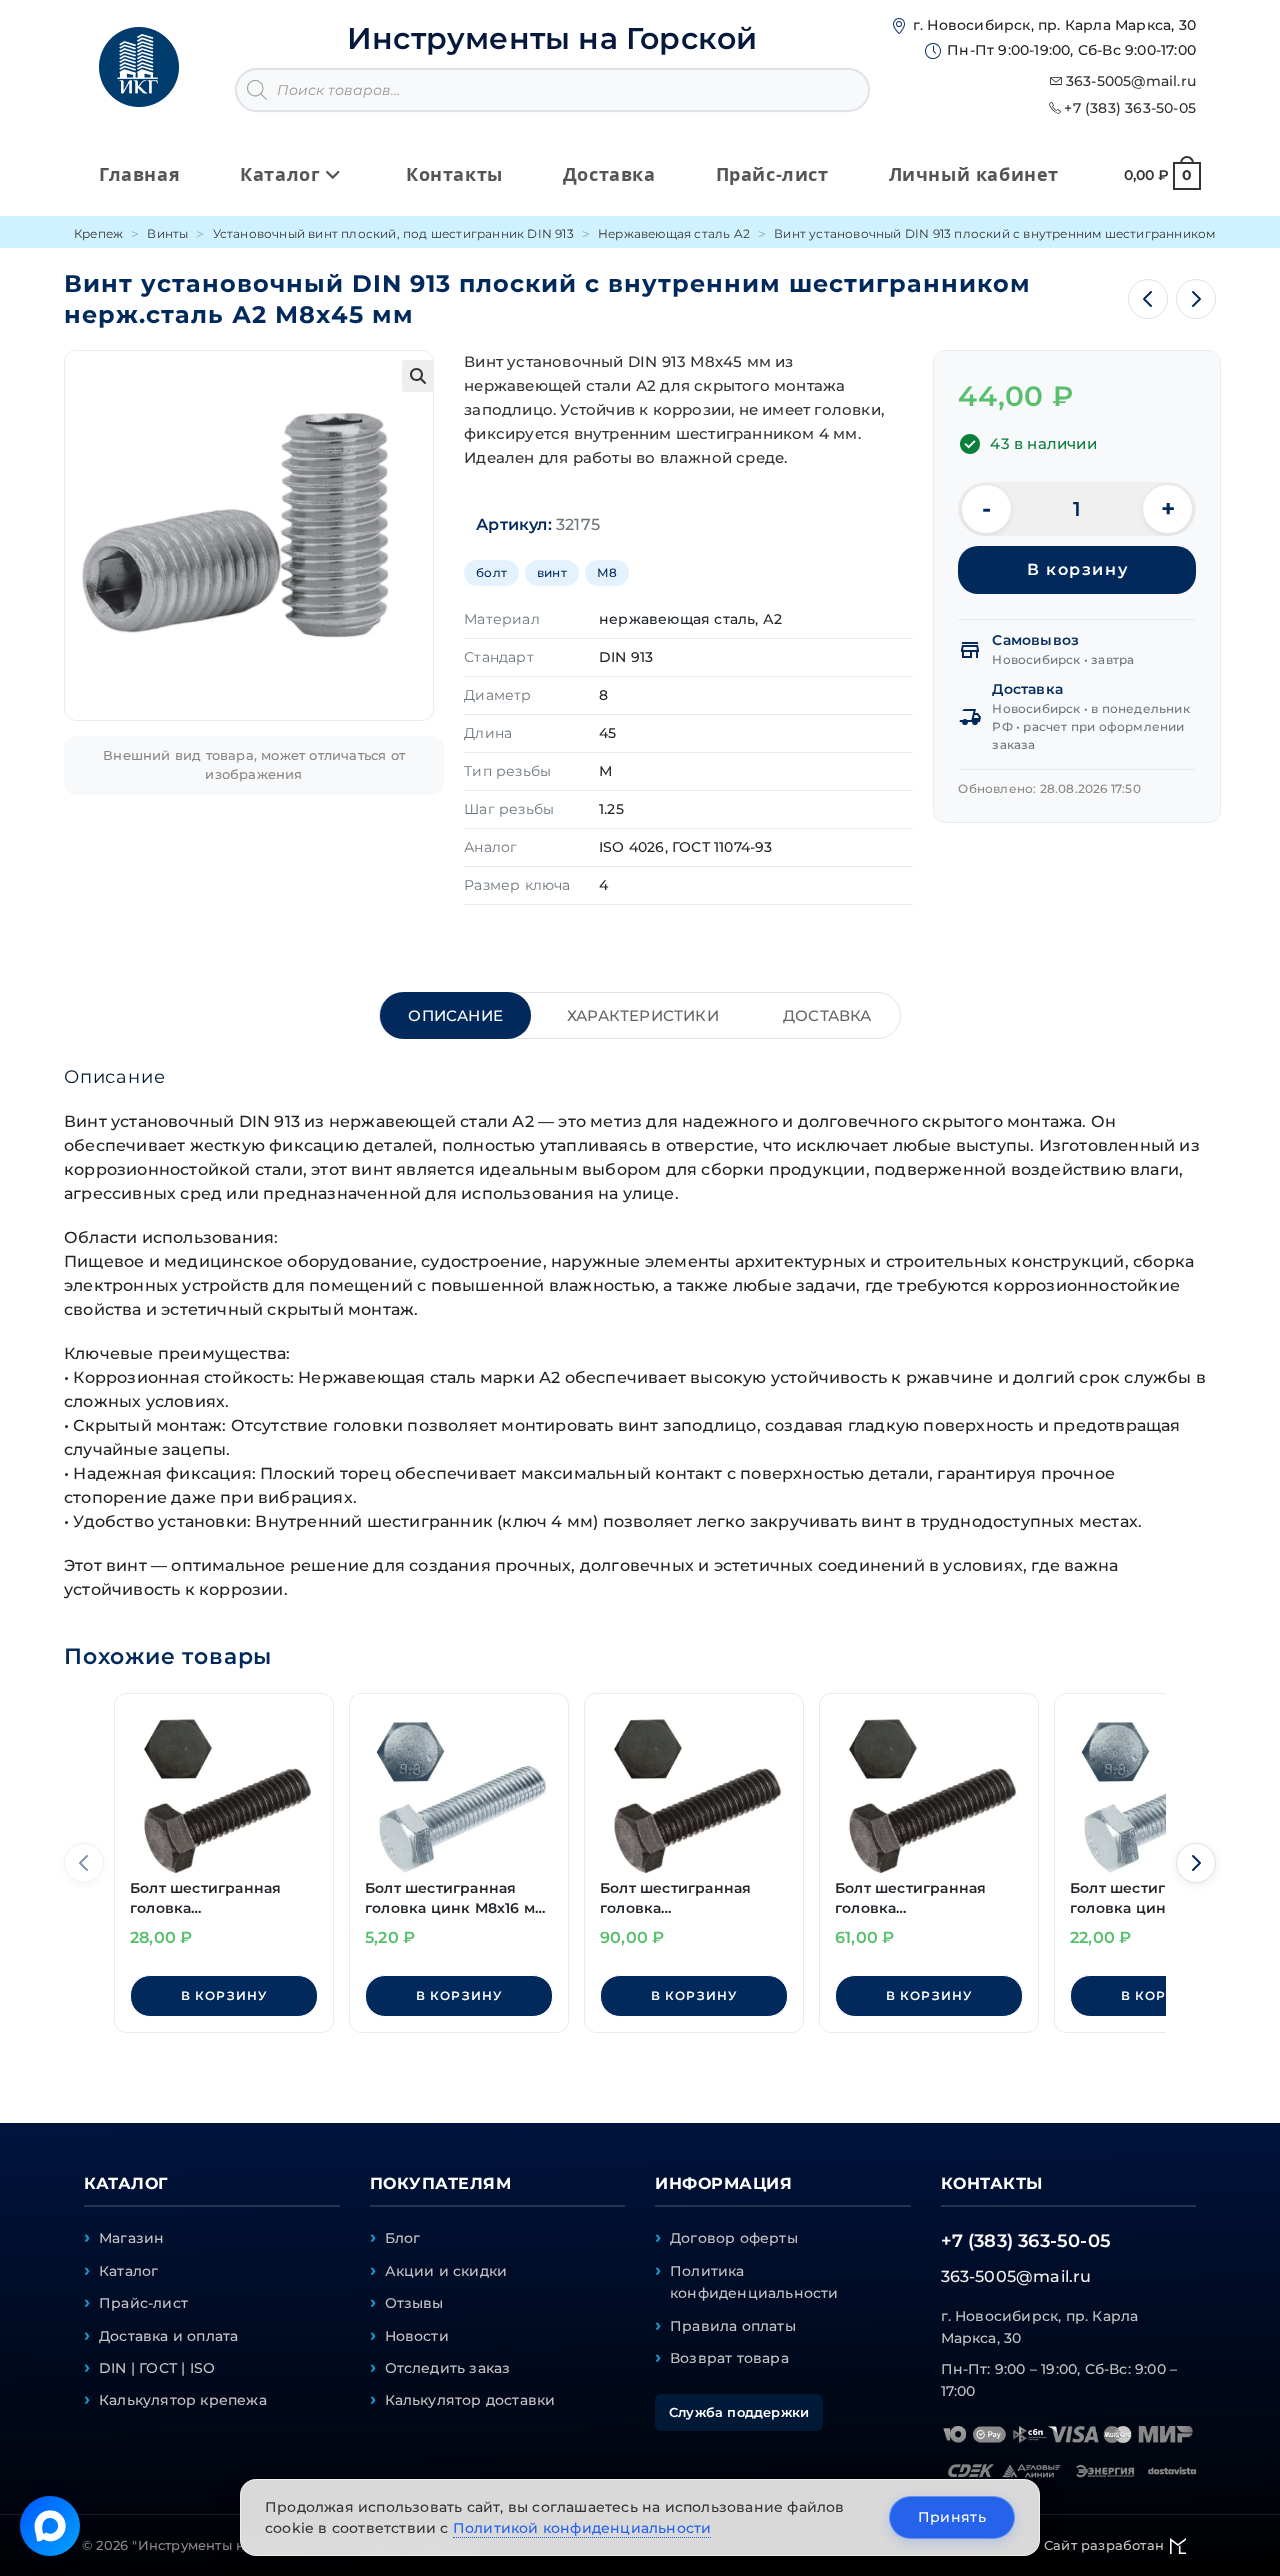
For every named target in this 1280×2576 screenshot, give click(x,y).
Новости (417, 2336)
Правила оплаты (733, 2326)
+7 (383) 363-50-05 (1130, 108)
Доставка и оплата (168, 2336)
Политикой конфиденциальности (582, 2528)
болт (491, 572)
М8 (607, 572)
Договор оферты (734, 2238)
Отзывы (414, 2303)
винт (552, 572)
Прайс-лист (143, 2303)
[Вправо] (1196, 1863)
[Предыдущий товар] (1148, 299)
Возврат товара (729, 2358)
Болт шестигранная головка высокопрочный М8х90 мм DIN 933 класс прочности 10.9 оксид (692, 1898)
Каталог (128, 2271)
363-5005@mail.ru (1131, 81)
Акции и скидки (446, 2271)
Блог (403, 2238)
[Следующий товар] (1196, 299)
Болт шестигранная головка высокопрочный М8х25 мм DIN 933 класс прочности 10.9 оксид (221, 1898)
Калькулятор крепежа (183, 2400)
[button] (418, 376)
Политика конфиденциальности (754, 2282)
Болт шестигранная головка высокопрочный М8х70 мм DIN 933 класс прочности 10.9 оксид (927, 1898)
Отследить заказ (448, 2368)
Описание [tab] (455, 1015)
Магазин (131, 2238)
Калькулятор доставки (470, 2400)
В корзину (1077, 569)
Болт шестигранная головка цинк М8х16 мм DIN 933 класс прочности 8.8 (455, 1898)
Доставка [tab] (827, 1015)
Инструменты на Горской (552, 38)
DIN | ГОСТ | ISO (157, 2368)
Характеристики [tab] (643, 1015)
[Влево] (84, 1863)
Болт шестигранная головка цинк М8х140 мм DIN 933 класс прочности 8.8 (1148, 1898)
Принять (952, 2517)
